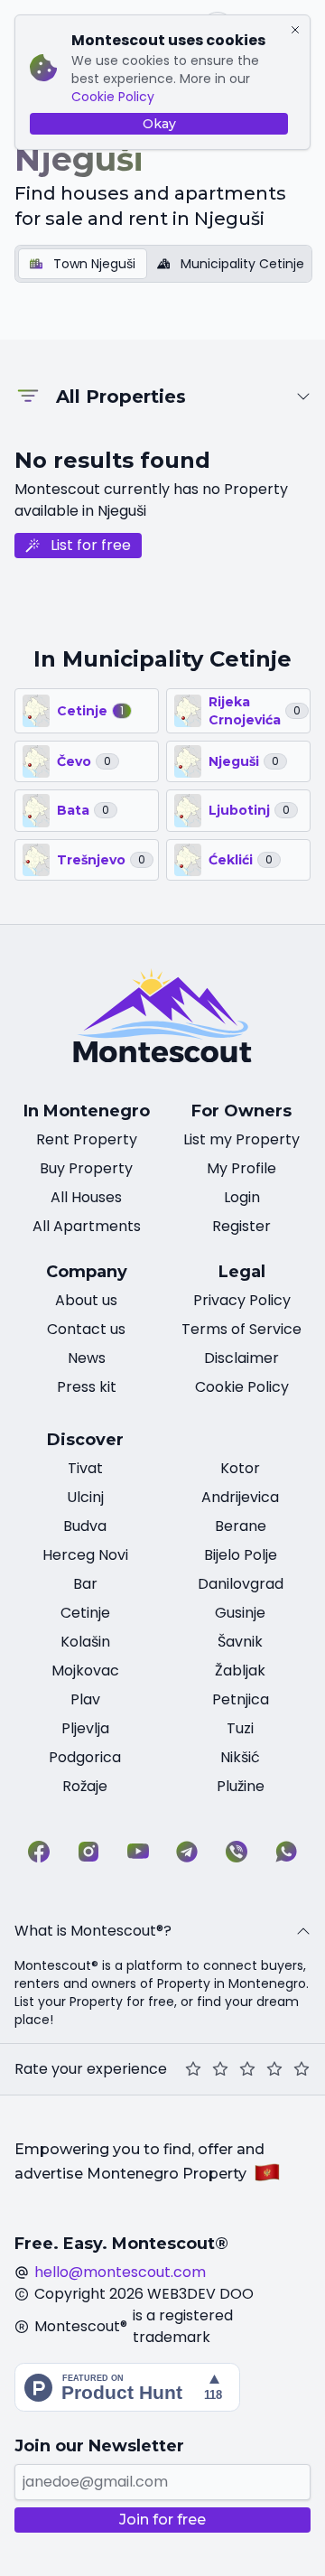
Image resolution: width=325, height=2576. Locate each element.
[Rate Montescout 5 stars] (302, 2069)
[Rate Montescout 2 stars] (220, 2069)
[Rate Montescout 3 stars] (247, 2069)
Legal (242, 1272)
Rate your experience (91, 2069)
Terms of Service (241, 1329)
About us (86, 1300)
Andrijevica (240, 1497)
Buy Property (86, 1168)
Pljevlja (85, 1728)
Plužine (241, 1786)
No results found (112, 460)
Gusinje (240, 1613)
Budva (85, 1526)
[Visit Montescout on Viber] (237, 1852)
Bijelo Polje (241, 1555)
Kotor (240, 1468)
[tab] (83, 264)
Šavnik (240, 1642)
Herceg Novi (85, 1555)
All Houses (86, 1197)
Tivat (85, 1468)
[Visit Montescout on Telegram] (187, 1852)
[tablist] (163, 264)
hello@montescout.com (120, 2272)
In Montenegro (87, 1111)
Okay (159, 124)
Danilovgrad (241, 1584)
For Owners (241, 1111)
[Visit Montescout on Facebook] (39, 1852)
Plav (85, 1699)
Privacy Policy (242, 1300)
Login (242, 1197)
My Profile (241, 1168)
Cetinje (85, 1613)
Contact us (86, 1329)
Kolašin (85, 1642)
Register (241, 1226)
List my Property (241, 1139)
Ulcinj (85, 1497)
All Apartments (87, 1226)
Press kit (87, 1387)
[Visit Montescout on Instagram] (88, 1852)
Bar (85, 1584)
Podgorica (85, 1757)
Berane (241, 1526)
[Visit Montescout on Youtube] (138, 1852)
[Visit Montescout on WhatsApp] (286, 1852)
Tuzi (240, 1728)
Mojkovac (85, 1671)
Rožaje (85, 1786)
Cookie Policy (113, 97)
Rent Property (87, 1139)
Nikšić (240, 1757)
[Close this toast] (295, 30)
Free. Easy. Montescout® (121, 2244)
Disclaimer (241, 1358)
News (87, 1358)
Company (87, 1272)
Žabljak (240, 1671)
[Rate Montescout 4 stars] (274, 2069)
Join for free (162, 2520)
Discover (85, 1440)
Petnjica (241, 1699)
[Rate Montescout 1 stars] (193, 2069)
